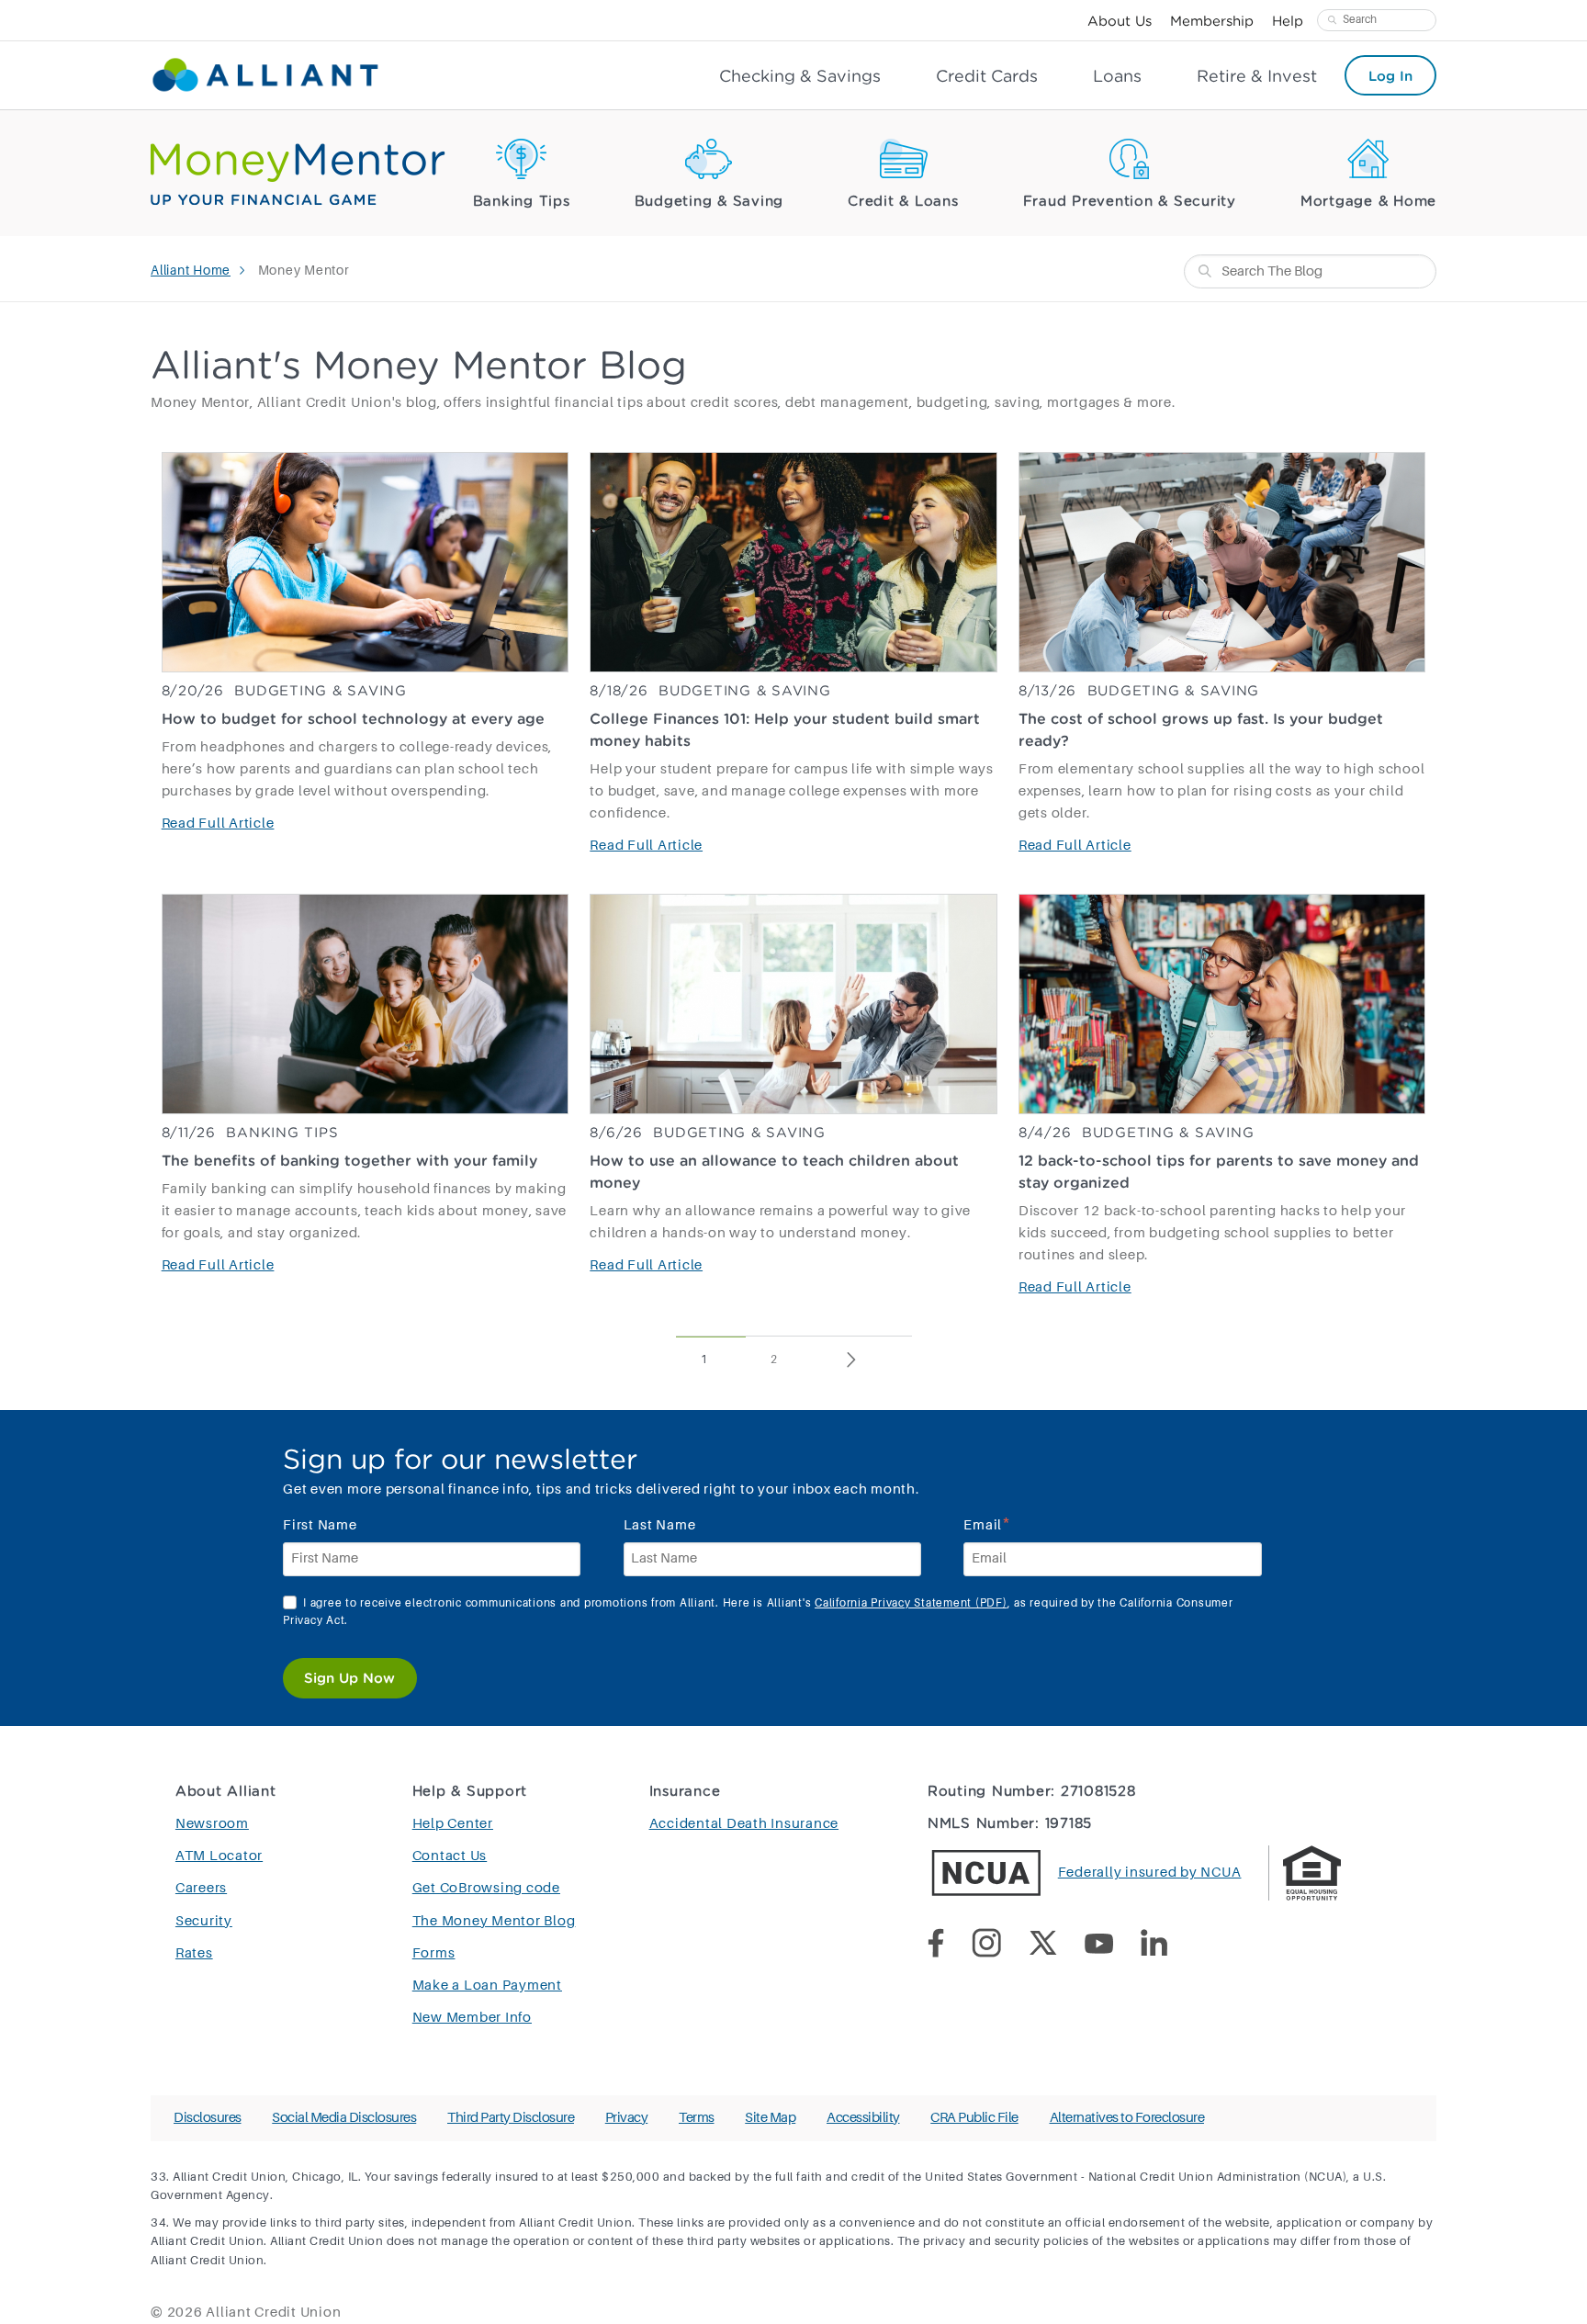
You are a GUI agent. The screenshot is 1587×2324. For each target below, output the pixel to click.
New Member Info (472, 2018)
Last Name (660, 1525)
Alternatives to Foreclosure (1127, 2118)
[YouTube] (1113, 1947)
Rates (194, 1953)
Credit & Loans (903, 202)
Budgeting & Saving (709, 202)
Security (204, 1921)
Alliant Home (191, 271)
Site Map (770, 2118)
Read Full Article (218, 824)
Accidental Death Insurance (744, 1824)
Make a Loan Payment (487, 1986)
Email (987, 1523)
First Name (320, 1525)
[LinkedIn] (1168, 1946)
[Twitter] (1057, 1946)
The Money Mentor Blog (494, 1921)
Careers (201, 1888)
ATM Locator (219, 1856)
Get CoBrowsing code (486, 1888)
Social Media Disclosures (344, 2118)
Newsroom (212, 1824)
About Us (1120, 20)
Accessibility (863, 2118)
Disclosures (208, 2118)
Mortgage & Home (1368, 202)
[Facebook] (950, 1946)
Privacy (627, 2118)
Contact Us (450, 1856)
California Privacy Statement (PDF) (911, 1604)
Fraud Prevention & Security (1130, 202)
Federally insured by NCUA (1150, 1873)
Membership (1212, 20)
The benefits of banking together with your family (349, 1160)
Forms (434, 1953)
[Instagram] (1000, 1946)
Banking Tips (522, 202)
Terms (697, 2118)
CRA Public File (974, 2118)
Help (1288, 20)
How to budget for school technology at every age (353, 718)
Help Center (453, 1824)
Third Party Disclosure (511, 2118)
